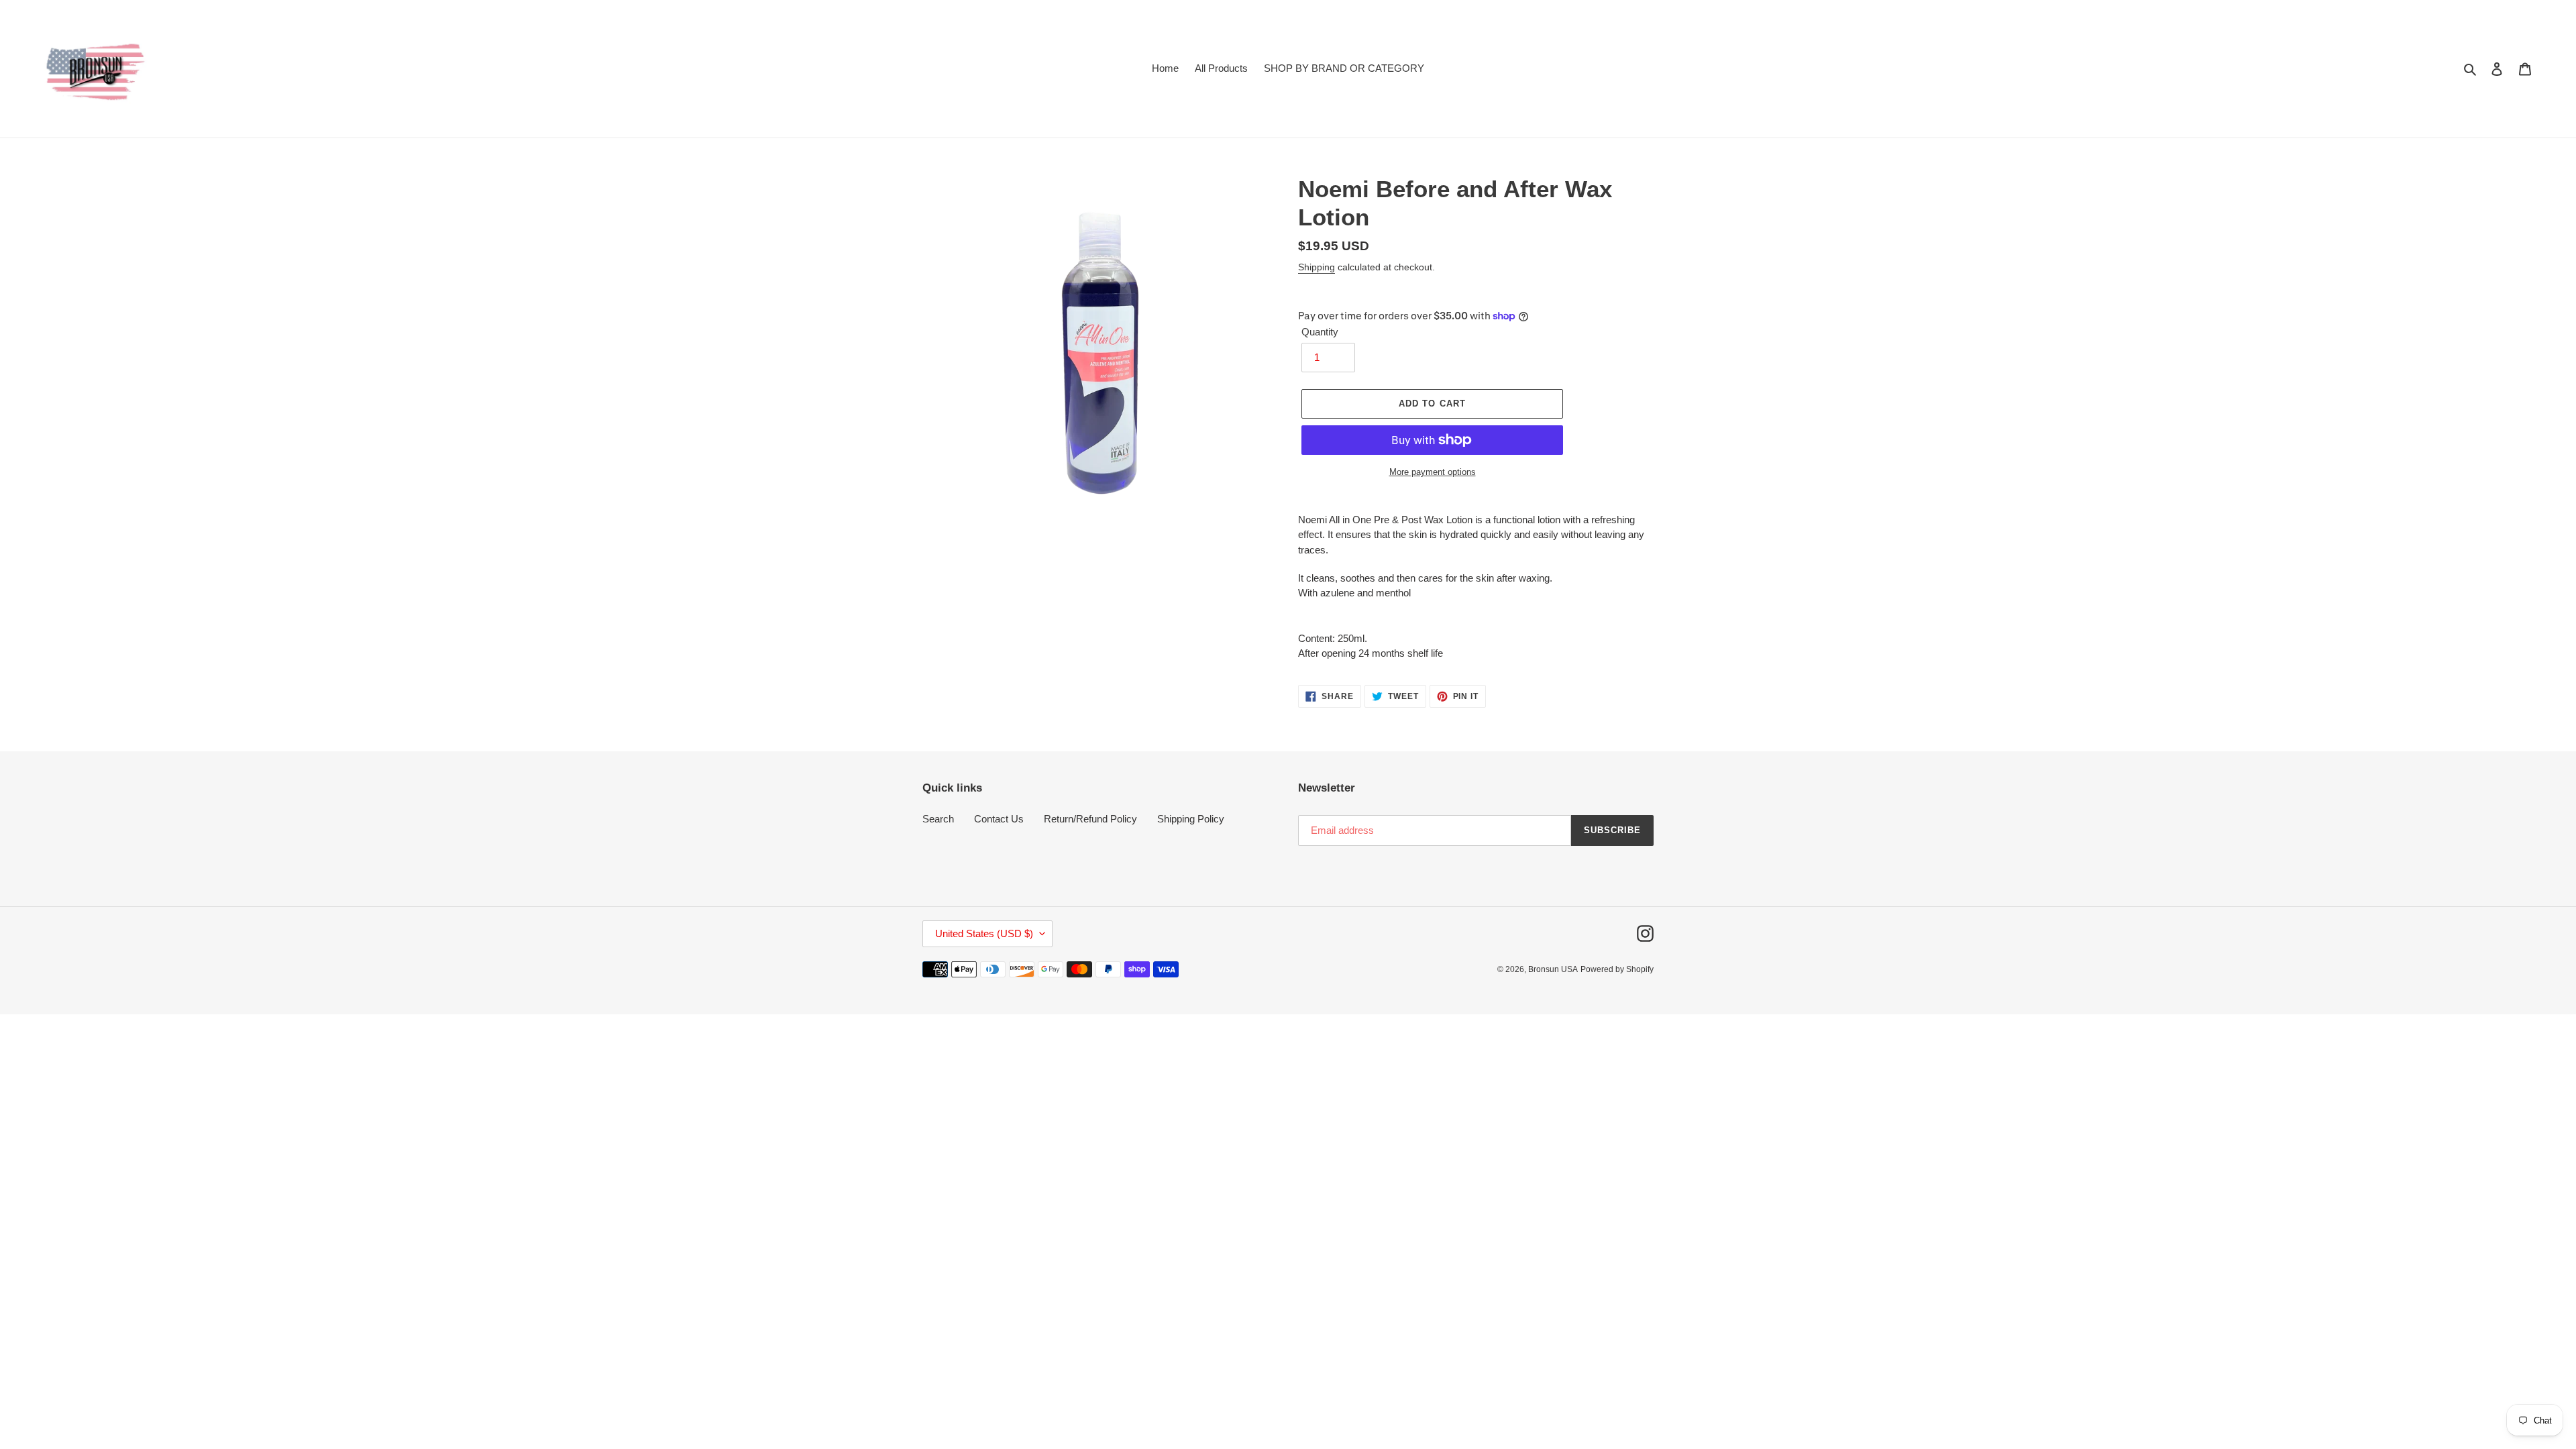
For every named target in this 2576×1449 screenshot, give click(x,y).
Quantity (1320, 332)
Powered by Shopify (1617, 969)
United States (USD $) (984, 933)
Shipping (1317, 267)
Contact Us (999, 819)
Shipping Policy (1191, 819)
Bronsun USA (1553, 969)
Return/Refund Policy (1090, 819)
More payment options (1433, 472)
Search (938, 819)
